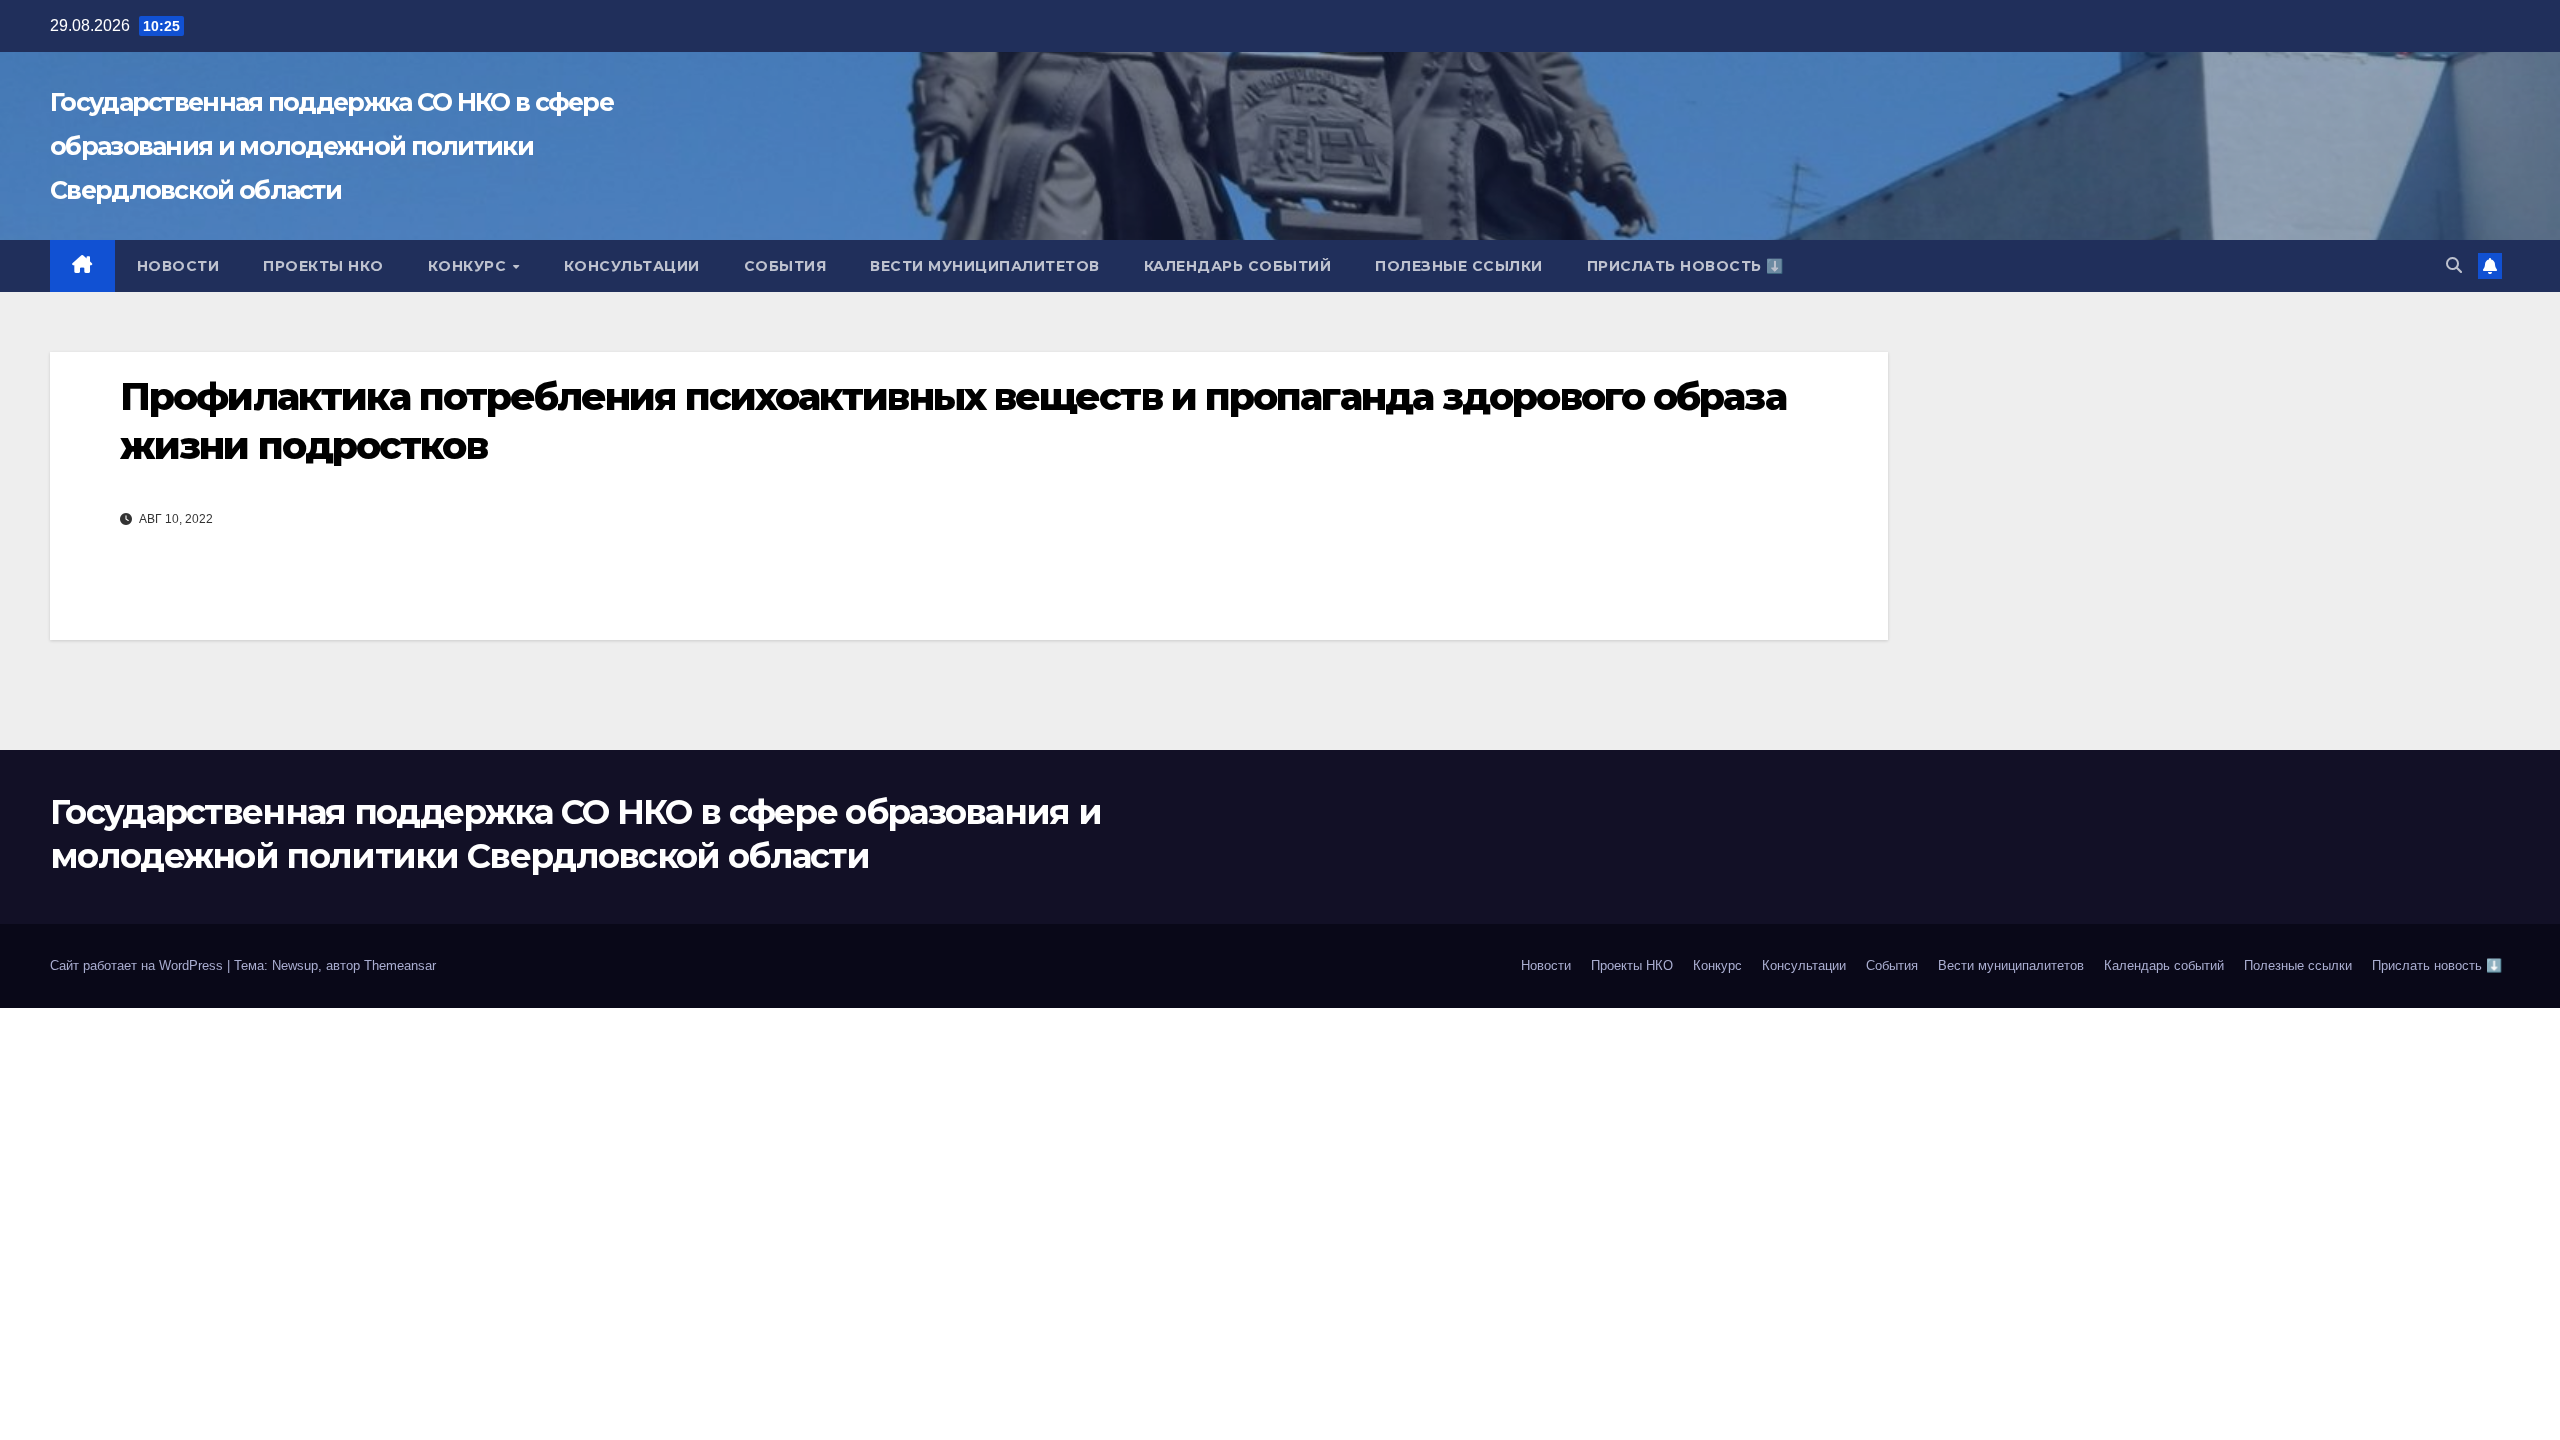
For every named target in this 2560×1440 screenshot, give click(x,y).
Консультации (632, 266)
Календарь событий (1238, 266)
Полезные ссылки (1459, 266)
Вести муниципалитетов (985, 266)
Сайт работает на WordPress (138, 965)
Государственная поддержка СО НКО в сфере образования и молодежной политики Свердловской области (331, 146)
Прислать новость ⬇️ (1685, 266)
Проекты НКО (323, 266)
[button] (2454, 265)
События (785, 266)
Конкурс (469, 266)
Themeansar (400, 965)
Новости (178, 266)
